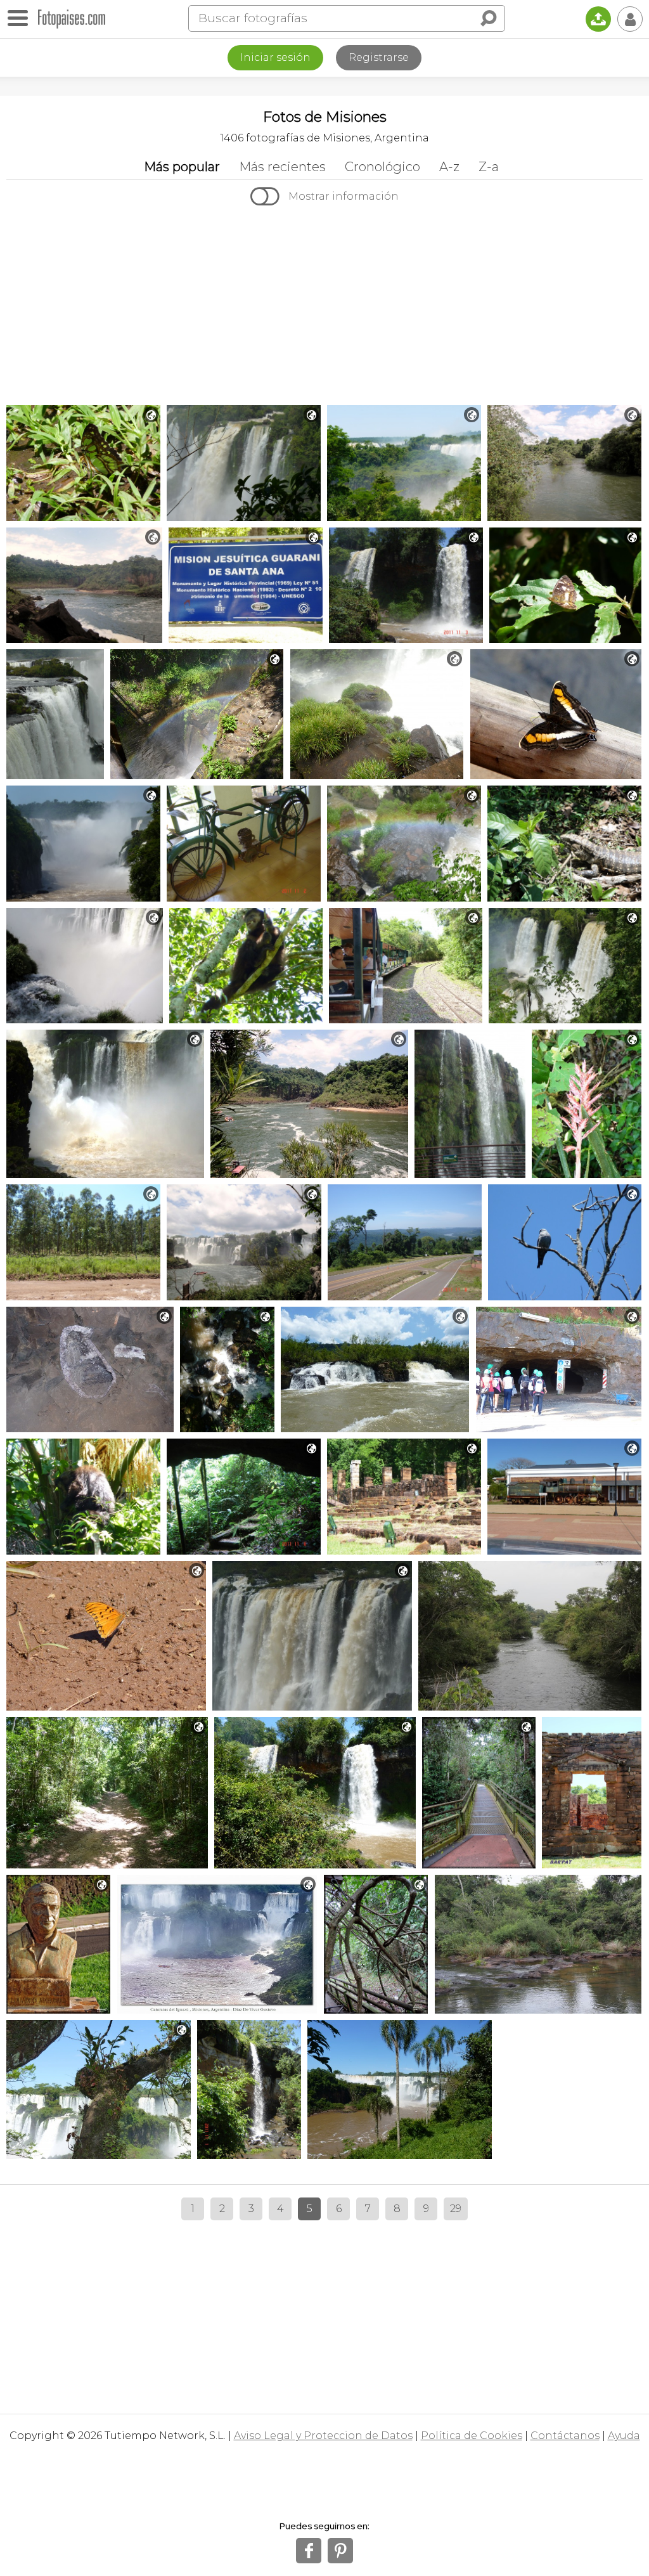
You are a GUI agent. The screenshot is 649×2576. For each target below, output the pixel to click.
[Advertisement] (324, 307)
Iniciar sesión (275, 57)
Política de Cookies (472, 2436)
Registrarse (379, 57)
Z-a (489, 167)
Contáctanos (565, 2436)
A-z (449, 167)
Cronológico (382, 167)
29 (456, 2209)
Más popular (182, 167)
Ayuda (624, 2436)
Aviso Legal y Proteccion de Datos (323, 2436)
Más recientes (282, 167)
